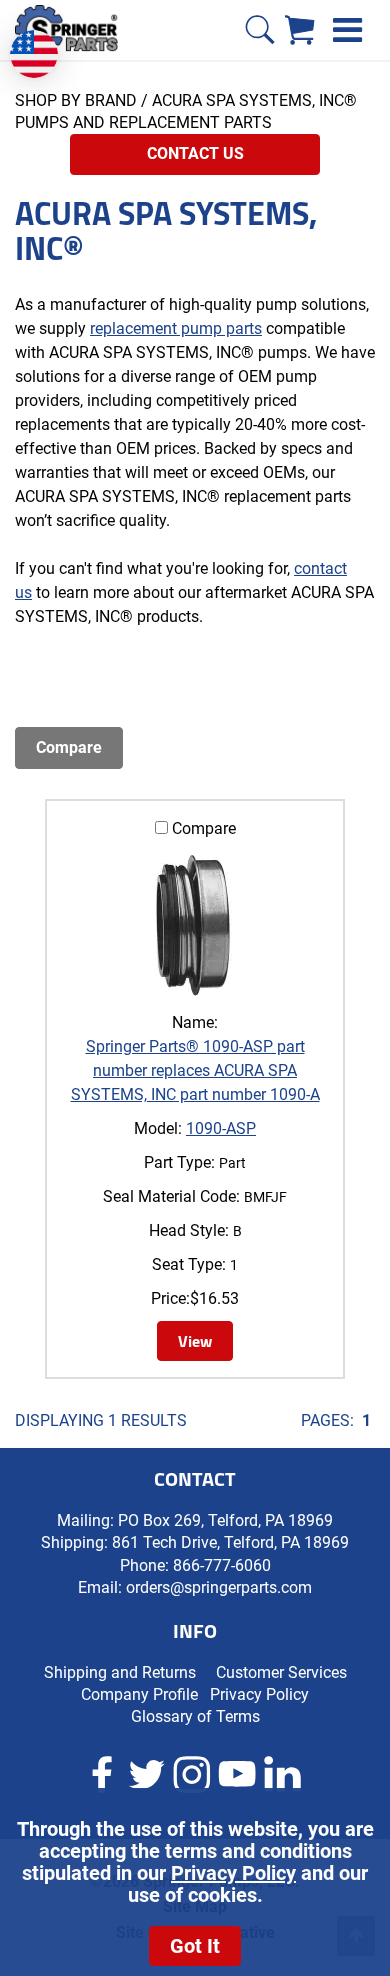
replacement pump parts (176, 328)
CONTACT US (195, 153)
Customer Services (281, 1672)
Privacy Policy (233, 1873)
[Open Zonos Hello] (44, 44)
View (195, 1341)
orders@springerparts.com (219, 1587)
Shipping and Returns (120, 1672)
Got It (195, 1946)
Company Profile (139, 1694)
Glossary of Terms (195, 1716)
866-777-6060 (222, 1565)
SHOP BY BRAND (76, 100)
